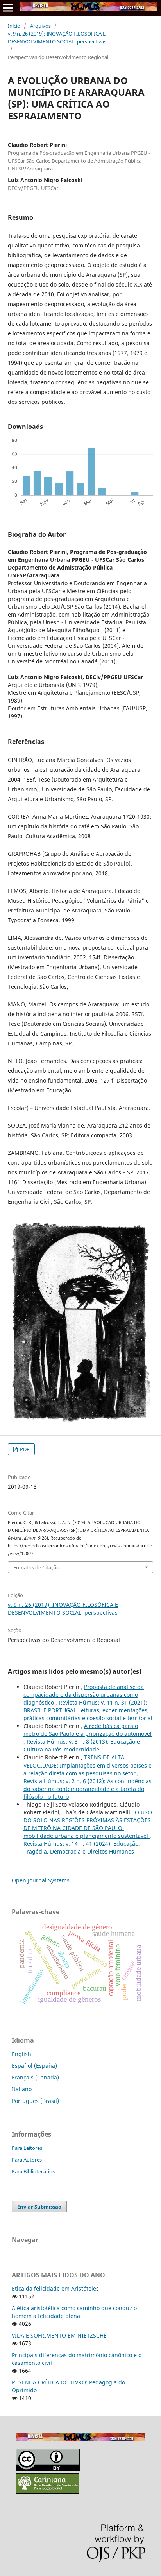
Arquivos (40, 26)
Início (14, 26)
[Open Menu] (8, 8)
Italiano (22, 2089)
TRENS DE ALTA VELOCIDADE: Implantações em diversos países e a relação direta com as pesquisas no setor (88, 1765)
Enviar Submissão (39, 2207)
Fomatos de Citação (36, 1567)
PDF (24, 1449)
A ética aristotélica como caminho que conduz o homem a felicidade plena (74, 2312)
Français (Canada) (35, 2077)
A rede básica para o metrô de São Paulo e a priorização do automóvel (88, 1730)
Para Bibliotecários (33, 2171)
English (21, 2054)
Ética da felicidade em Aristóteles (55, 2288)
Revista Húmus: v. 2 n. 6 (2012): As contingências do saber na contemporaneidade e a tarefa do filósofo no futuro (88, 1789)
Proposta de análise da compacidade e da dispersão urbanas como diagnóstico (84, 1695)
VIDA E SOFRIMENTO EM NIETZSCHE (59, 2335)
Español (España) (34, 2066)
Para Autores (27, 2160)
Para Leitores (27, 2148)
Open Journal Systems (41, 1880)
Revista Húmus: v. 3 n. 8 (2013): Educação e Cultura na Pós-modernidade (82, 1745)
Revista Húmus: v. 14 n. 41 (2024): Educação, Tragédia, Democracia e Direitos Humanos (82, 1847)
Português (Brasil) (35, 2101)
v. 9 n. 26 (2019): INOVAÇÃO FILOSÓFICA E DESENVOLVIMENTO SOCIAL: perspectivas (57, 38)
